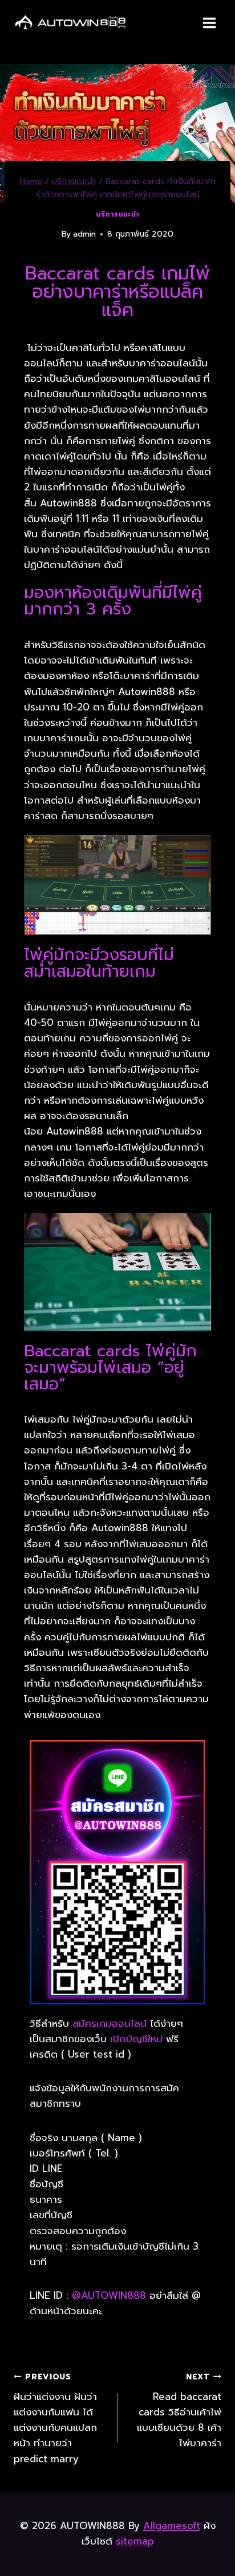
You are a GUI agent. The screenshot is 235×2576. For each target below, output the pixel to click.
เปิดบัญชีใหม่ (136, 2039)
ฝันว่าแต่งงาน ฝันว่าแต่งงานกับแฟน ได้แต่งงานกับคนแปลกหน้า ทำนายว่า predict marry (55, 2418)
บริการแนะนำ (117, 214)
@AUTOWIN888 (111, 2295)
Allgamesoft (172, 2526)
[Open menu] (209, 23)
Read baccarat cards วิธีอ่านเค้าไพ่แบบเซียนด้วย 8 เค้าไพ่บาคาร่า (179, 2411)
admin (84, 234)
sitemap (135, 2541)
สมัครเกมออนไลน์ (110, 2023)
